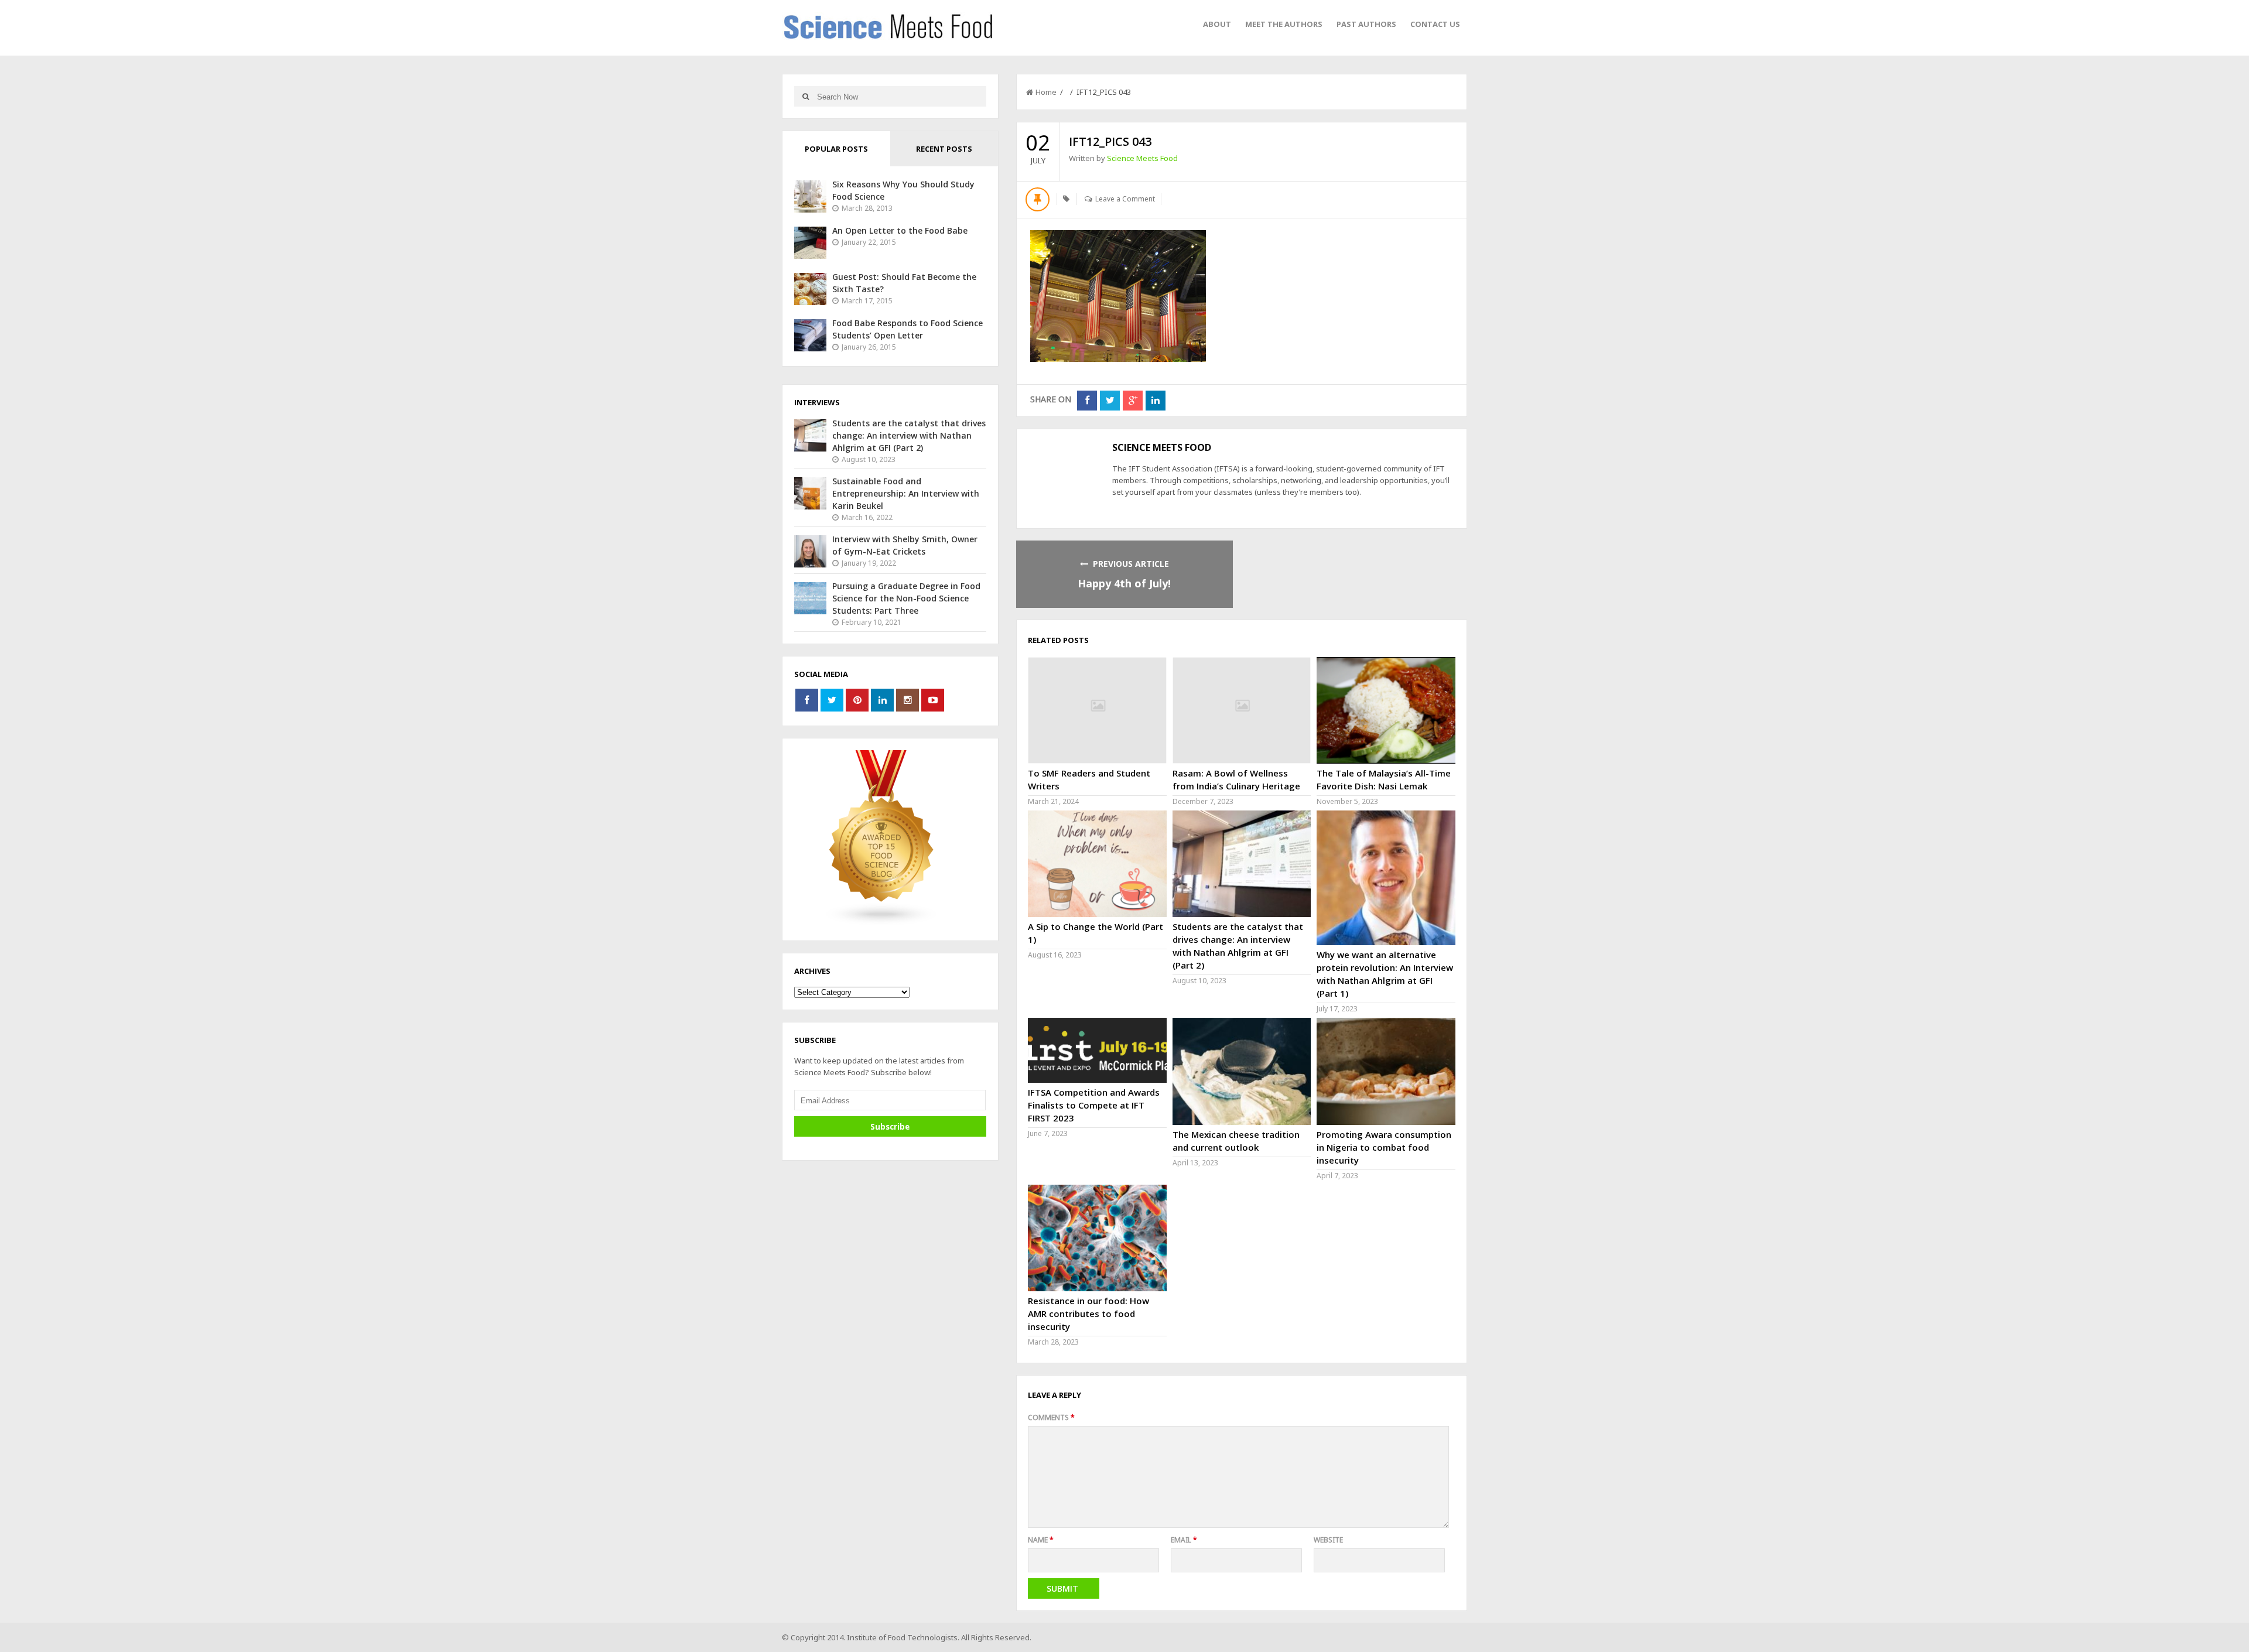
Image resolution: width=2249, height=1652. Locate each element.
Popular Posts (836, 149)
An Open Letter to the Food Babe (900, 230)
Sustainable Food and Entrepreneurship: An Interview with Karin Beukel (906, 493)
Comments (1051, 1417)
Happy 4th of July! (1124, 583)
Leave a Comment (1125, 199)
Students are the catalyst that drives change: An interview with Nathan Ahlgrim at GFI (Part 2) (909, 435)
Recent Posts (944, 149)
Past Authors (1366, 24)
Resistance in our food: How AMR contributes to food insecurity (1088, 1314)
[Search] (806, 96)
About (1217, 24)
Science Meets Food (1142, 158)
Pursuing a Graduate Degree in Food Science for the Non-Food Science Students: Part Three (906, 598)
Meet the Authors (1284, 24)
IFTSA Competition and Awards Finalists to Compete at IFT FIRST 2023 (1094, 1105)
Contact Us (1435, 24)
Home (1046, 92)
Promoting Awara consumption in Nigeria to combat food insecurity (1384, 1147)
